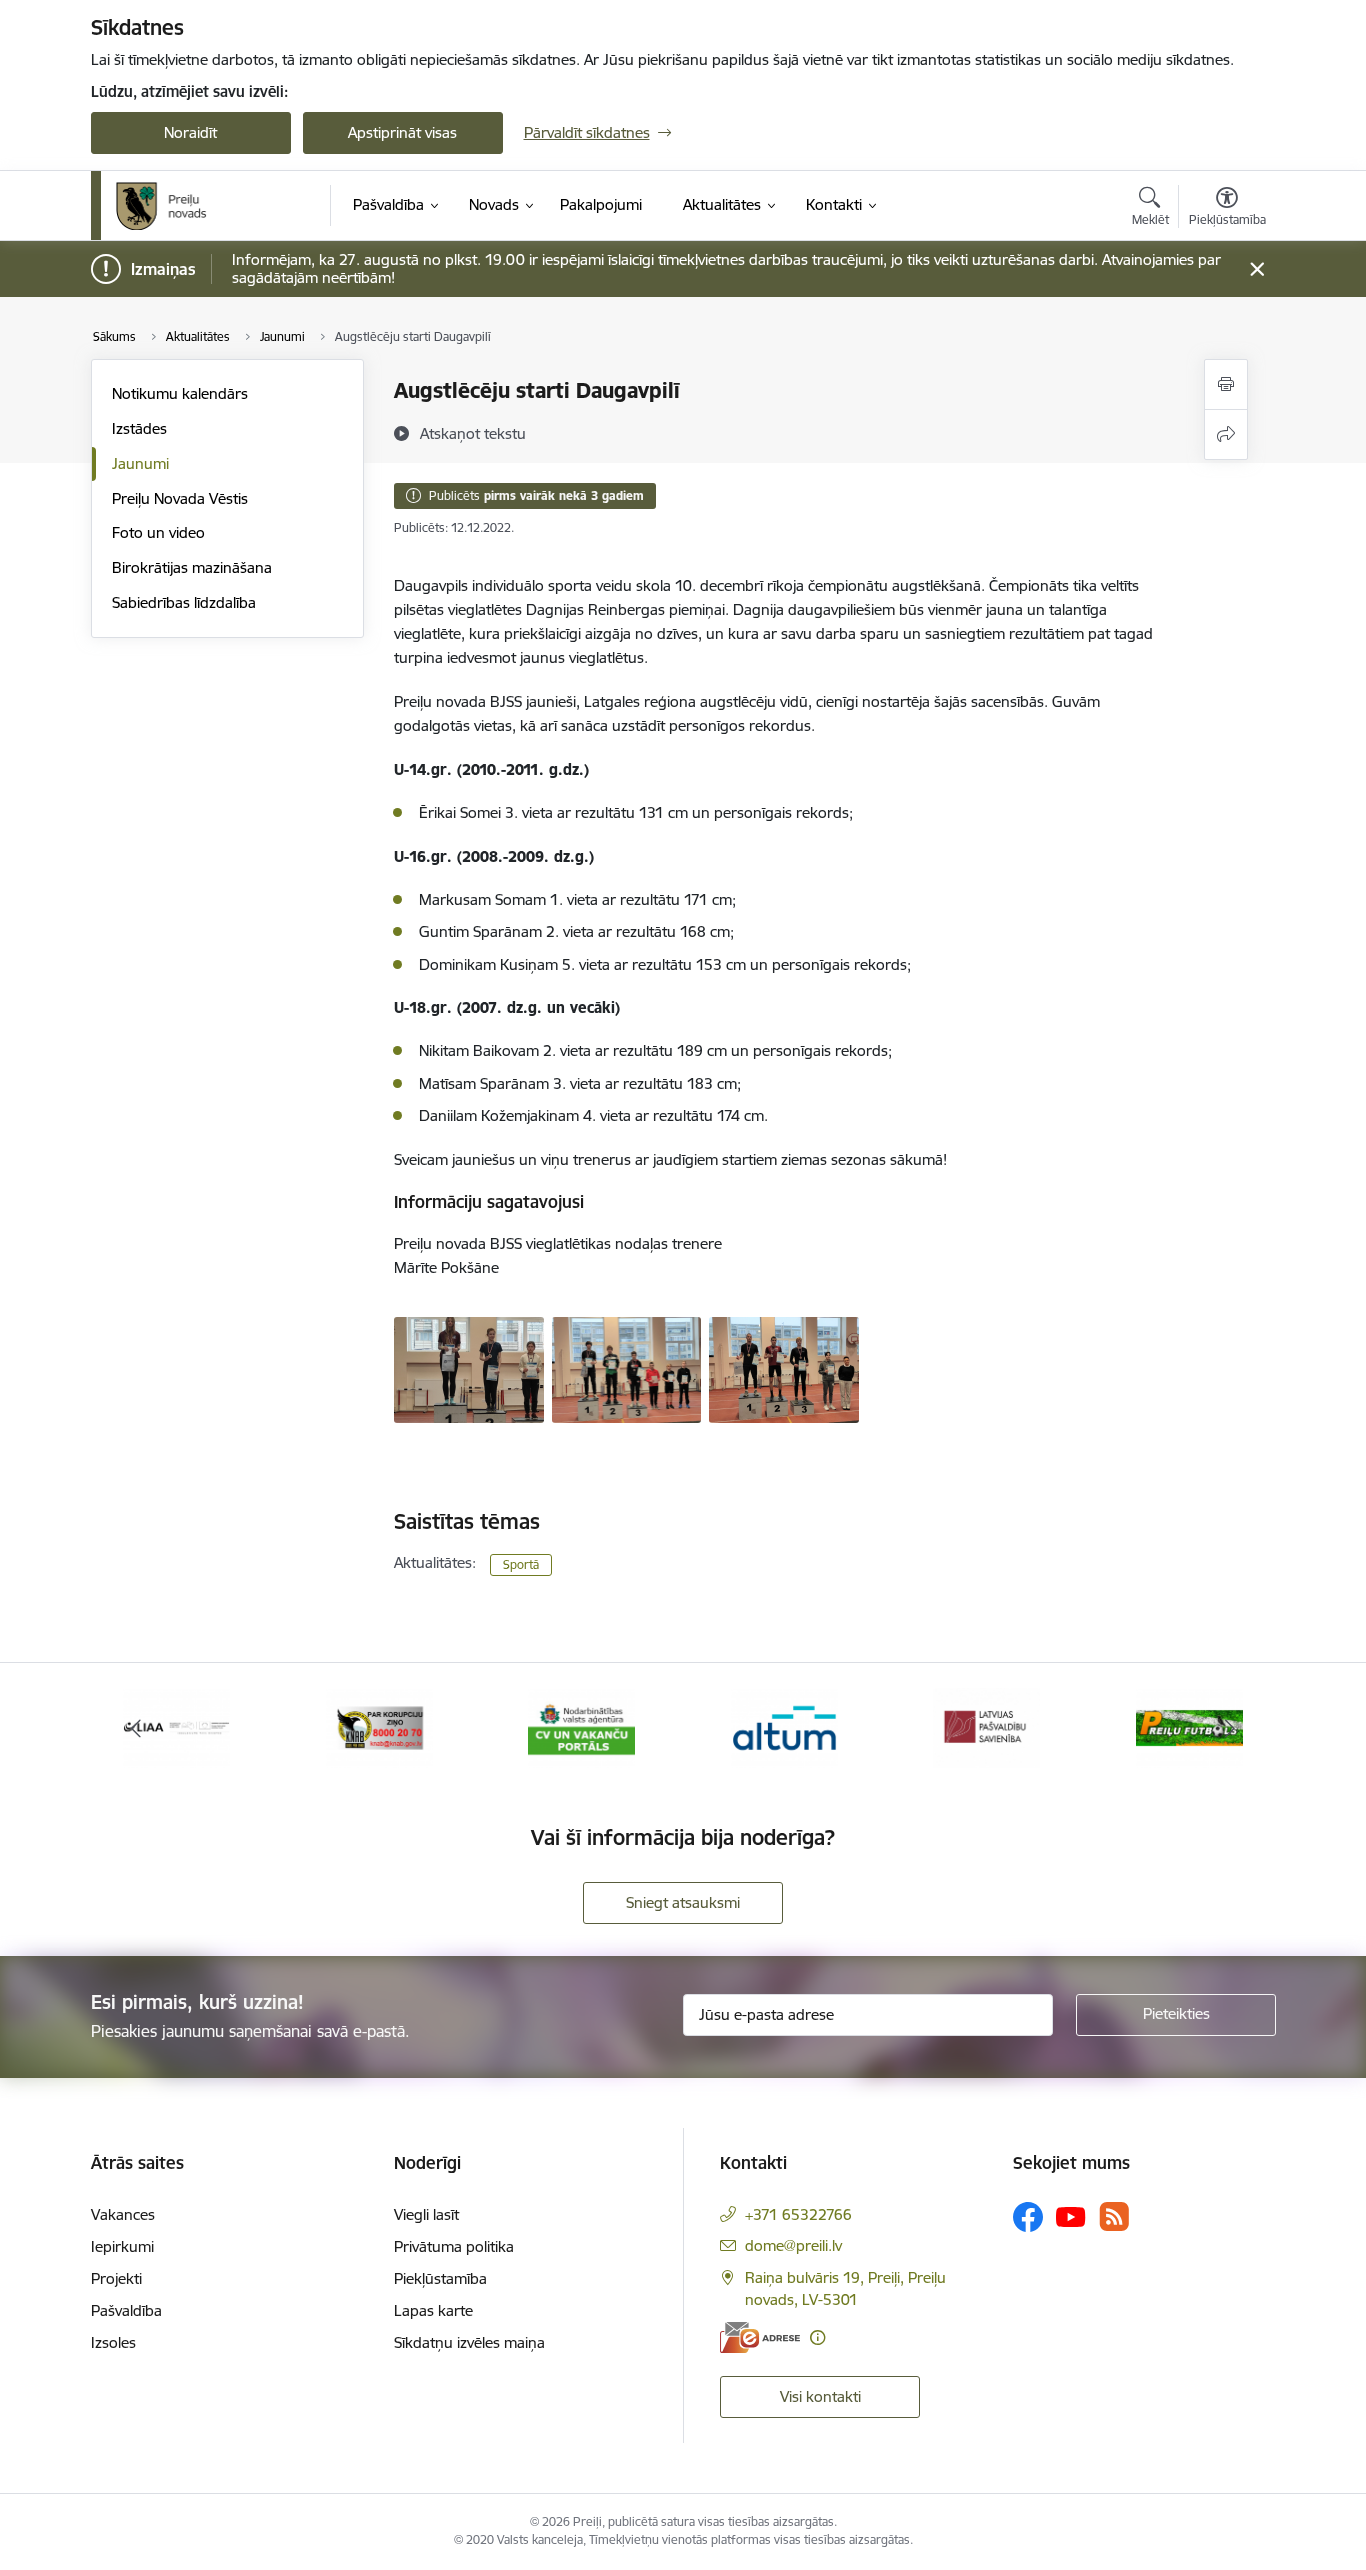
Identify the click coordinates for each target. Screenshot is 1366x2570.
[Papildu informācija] (817, 2337)
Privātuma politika (454, 2246)
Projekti (116, 2278)
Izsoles (113, 2342)
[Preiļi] (162, 206)
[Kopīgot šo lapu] (1226, 434)
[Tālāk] (1230, 1728)
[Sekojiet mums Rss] (1114, 2216)
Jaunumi (140, 463)
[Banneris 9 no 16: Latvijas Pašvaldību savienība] (986, 1726)
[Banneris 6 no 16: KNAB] (379, 1726)
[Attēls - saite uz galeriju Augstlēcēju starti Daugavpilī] (469, 1368)
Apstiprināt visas (402, 132)
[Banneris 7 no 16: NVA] (581, 1726)
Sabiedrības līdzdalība (184, 602)
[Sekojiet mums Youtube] (1071, 2216)
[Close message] (1256, 269)
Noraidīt (190, 132)
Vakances (123, 2214)
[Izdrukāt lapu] (1226, 384)
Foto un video (158, 532)
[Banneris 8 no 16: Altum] (784, 1726)
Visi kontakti (820, 2396)
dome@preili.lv (793, 2245)
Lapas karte (433, 2310)
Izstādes (139, 428)
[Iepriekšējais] (137, 1728)
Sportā (521, 1564)
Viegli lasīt (426, 2214)
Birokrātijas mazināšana (192, 567)
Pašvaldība (126, 2310)
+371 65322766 (798, 2214)
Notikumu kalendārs (180, 393)
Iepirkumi (122, 2246)
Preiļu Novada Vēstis (180, 498)
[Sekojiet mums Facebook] (1028, 2217)
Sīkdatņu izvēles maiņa (469, 2342)
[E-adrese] (760, 2337)
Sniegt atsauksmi (683, 1902)
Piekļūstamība (440, 2278)
